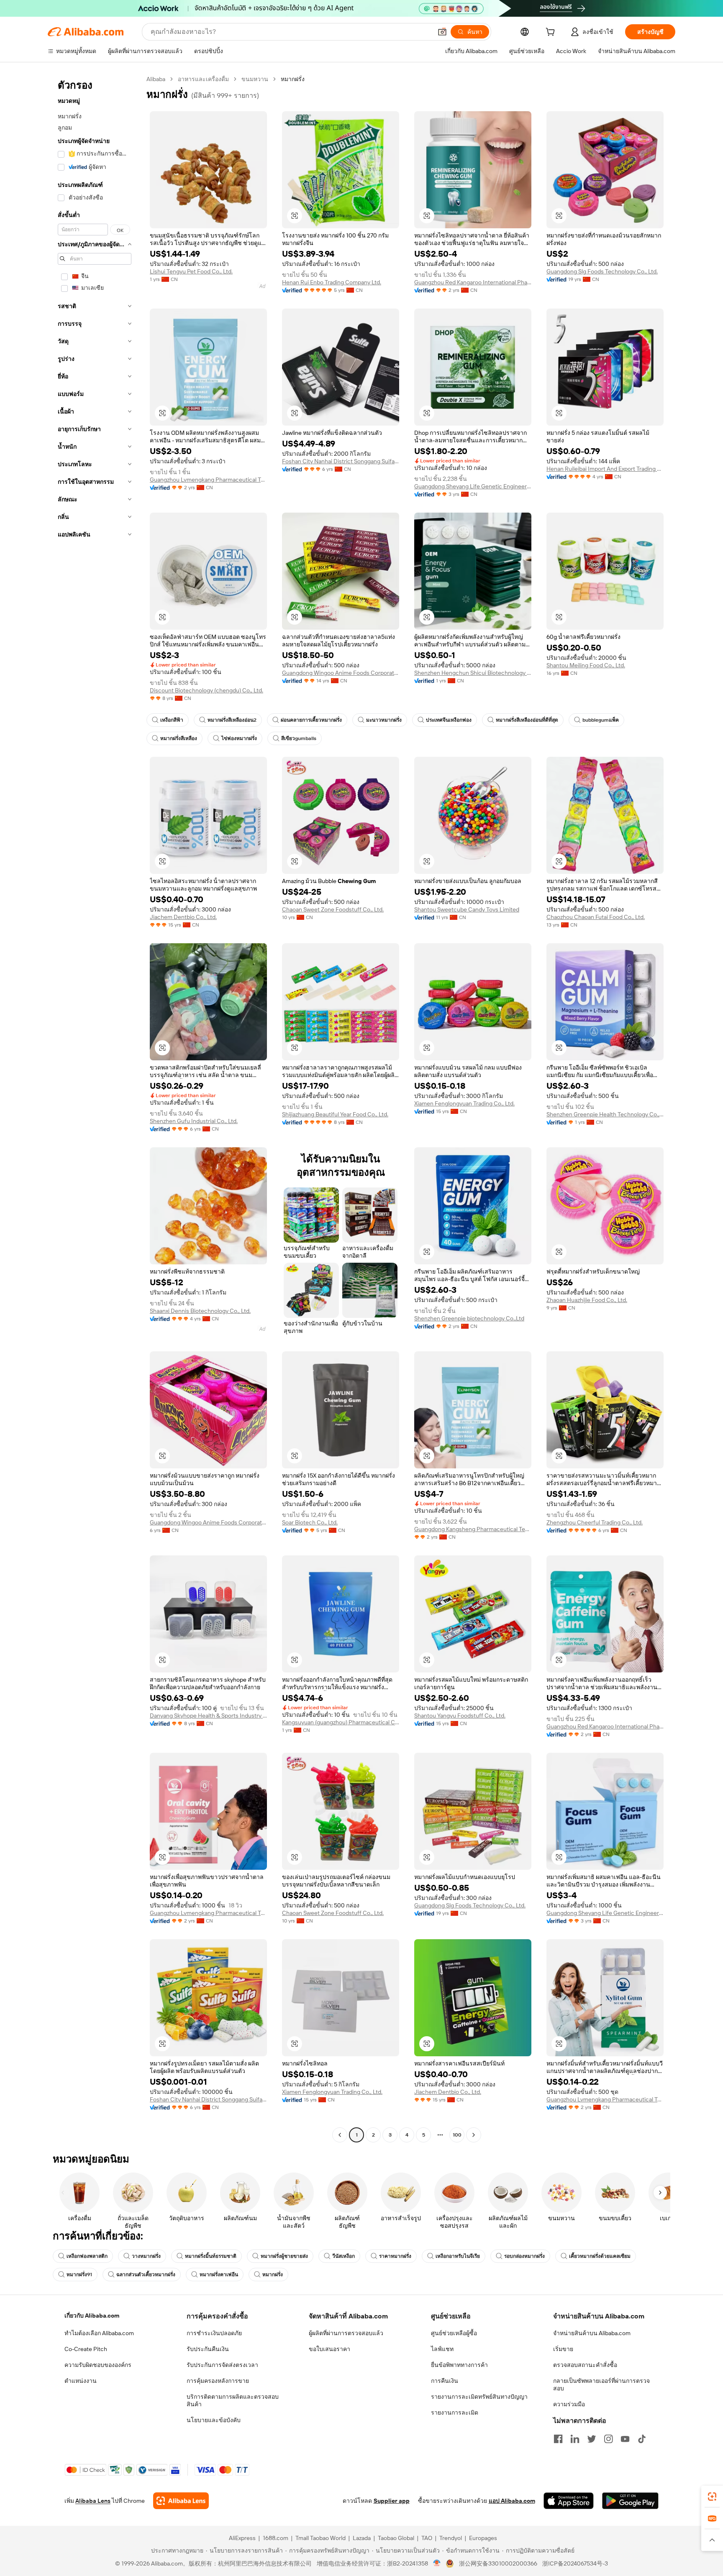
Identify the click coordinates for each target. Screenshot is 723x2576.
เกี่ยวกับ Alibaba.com (92, 2316)
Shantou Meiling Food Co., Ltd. (586, 665)
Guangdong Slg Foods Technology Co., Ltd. (602, 271)
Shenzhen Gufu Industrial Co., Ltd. (194, 1121)
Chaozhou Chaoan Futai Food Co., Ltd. (596, 917)
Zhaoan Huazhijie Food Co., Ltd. (587, 1300)
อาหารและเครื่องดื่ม (203, 79)
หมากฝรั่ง (273, 2275)
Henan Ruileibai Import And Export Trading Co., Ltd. (605, 469)
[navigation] (95, 1108)
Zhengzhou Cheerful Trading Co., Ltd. (595, 1522)
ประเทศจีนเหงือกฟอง (449, 720)
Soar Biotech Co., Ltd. (310, 1522)
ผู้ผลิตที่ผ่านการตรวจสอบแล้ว (346, 2333)
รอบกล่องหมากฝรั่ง (524, 2256)
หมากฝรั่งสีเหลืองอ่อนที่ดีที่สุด (527, 720)
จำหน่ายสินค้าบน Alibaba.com (592, 2333)
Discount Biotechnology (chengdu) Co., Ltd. (206, 690)
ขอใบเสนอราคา (329, 2349)
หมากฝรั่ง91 (79, 2275)
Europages (483, 2538)
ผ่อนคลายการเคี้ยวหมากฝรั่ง (311, 720)
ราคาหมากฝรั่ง (395, 2256)
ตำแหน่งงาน (81, 2381)
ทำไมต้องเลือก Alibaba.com (99, 2333)
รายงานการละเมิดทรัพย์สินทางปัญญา (479, 2397)
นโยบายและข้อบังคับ (214, 2420)
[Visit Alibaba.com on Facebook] (558, 2439)
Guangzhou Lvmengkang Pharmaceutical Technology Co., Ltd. (208, 480)
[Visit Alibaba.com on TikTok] (642, 2439)
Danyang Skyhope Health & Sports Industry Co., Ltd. (208, 1716)
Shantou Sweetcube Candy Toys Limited (467, 909)
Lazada (362, 2538)
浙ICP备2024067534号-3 (575, 2563)
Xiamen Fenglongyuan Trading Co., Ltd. (464, 1103)
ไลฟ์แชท (442, 2349)
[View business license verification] (437, 2563)
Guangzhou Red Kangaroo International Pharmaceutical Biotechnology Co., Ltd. (473, 282)
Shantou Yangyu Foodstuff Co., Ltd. (460, 1716)
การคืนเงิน (445, 2381)
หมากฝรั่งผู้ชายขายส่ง (284, 2256)
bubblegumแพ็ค (601, 720)
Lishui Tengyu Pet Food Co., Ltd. (191, 271)
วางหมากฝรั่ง (146, 2256)
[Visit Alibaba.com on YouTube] (625, 2439)
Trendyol (451, 2538)
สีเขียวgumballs (299, 738)
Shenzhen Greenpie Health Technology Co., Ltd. (605, 1114)
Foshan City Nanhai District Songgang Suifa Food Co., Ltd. (341, 461)
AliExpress (242, 2538)
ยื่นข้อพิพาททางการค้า (459, 2365)
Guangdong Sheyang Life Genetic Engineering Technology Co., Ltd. (473, 486)
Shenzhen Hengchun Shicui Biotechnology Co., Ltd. (473, 673)
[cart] (552, 33)
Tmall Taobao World (320, 2538)
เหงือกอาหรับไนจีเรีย (458, 2256)
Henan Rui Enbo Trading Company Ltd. (332, 282)
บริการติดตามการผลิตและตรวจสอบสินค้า (233, 2400)
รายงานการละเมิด (455, 2413)
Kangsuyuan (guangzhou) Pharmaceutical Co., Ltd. (341, 1722)
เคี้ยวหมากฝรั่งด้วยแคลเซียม (600, 2256)
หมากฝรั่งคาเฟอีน (219, 2275)
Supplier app (392, 2501)
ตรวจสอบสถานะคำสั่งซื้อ (585, 2365)
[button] (442, 32)
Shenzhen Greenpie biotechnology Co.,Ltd (469, 1318)
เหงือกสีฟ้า (172, 720)
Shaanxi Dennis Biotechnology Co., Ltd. (200, 1311)
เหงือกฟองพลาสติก (87, 2256)
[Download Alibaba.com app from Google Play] (630, 2501)
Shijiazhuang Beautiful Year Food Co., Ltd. (335, 1114)
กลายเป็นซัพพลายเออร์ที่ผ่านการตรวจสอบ (601, 2385)
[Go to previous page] (340, 2135)
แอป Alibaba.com (512, 2501)
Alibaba (156, 79)
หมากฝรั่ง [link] (293, 79)
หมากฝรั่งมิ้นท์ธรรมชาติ (211, 2256)
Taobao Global (396, 2538)
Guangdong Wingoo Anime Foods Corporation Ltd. (341, 673)
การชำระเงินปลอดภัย (214, 2333)
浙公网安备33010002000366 (498, 2563)
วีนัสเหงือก (344, 2256)
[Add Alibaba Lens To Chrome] (181, 2501)
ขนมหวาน (255, 79)
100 (457, 2135)
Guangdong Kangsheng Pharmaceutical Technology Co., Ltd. (473, 1529)
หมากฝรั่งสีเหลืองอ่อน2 (232, 720)
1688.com (276, 2538)
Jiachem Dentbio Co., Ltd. (183, 917)
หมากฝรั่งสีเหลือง (179, 738)
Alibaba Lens (93, 2501)
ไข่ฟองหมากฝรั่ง (239, 738)
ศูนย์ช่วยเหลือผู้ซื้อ (454, 2333)
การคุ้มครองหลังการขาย (218, 2381)
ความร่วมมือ (569, 2404)
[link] (712, 2497)
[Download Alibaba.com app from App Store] (569, 2501)
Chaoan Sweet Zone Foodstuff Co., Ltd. (333, 909)
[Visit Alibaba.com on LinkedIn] (575, 2439)
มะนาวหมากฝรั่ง (384, 720)
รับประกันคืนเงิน (208, 2349)
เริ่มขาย (563, 2349)
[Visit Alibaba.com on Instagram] (608, 2439)
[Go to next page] (474, 2135)
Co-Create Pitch (86, 2349)
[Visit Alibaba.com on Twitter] (592, 2439)
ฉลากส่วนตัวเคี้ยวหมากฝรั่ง (146, 2275)
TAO (427, 2538)
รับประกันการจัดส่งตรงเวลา (222, 2365)
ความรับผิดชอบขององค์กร (98, 2365)
